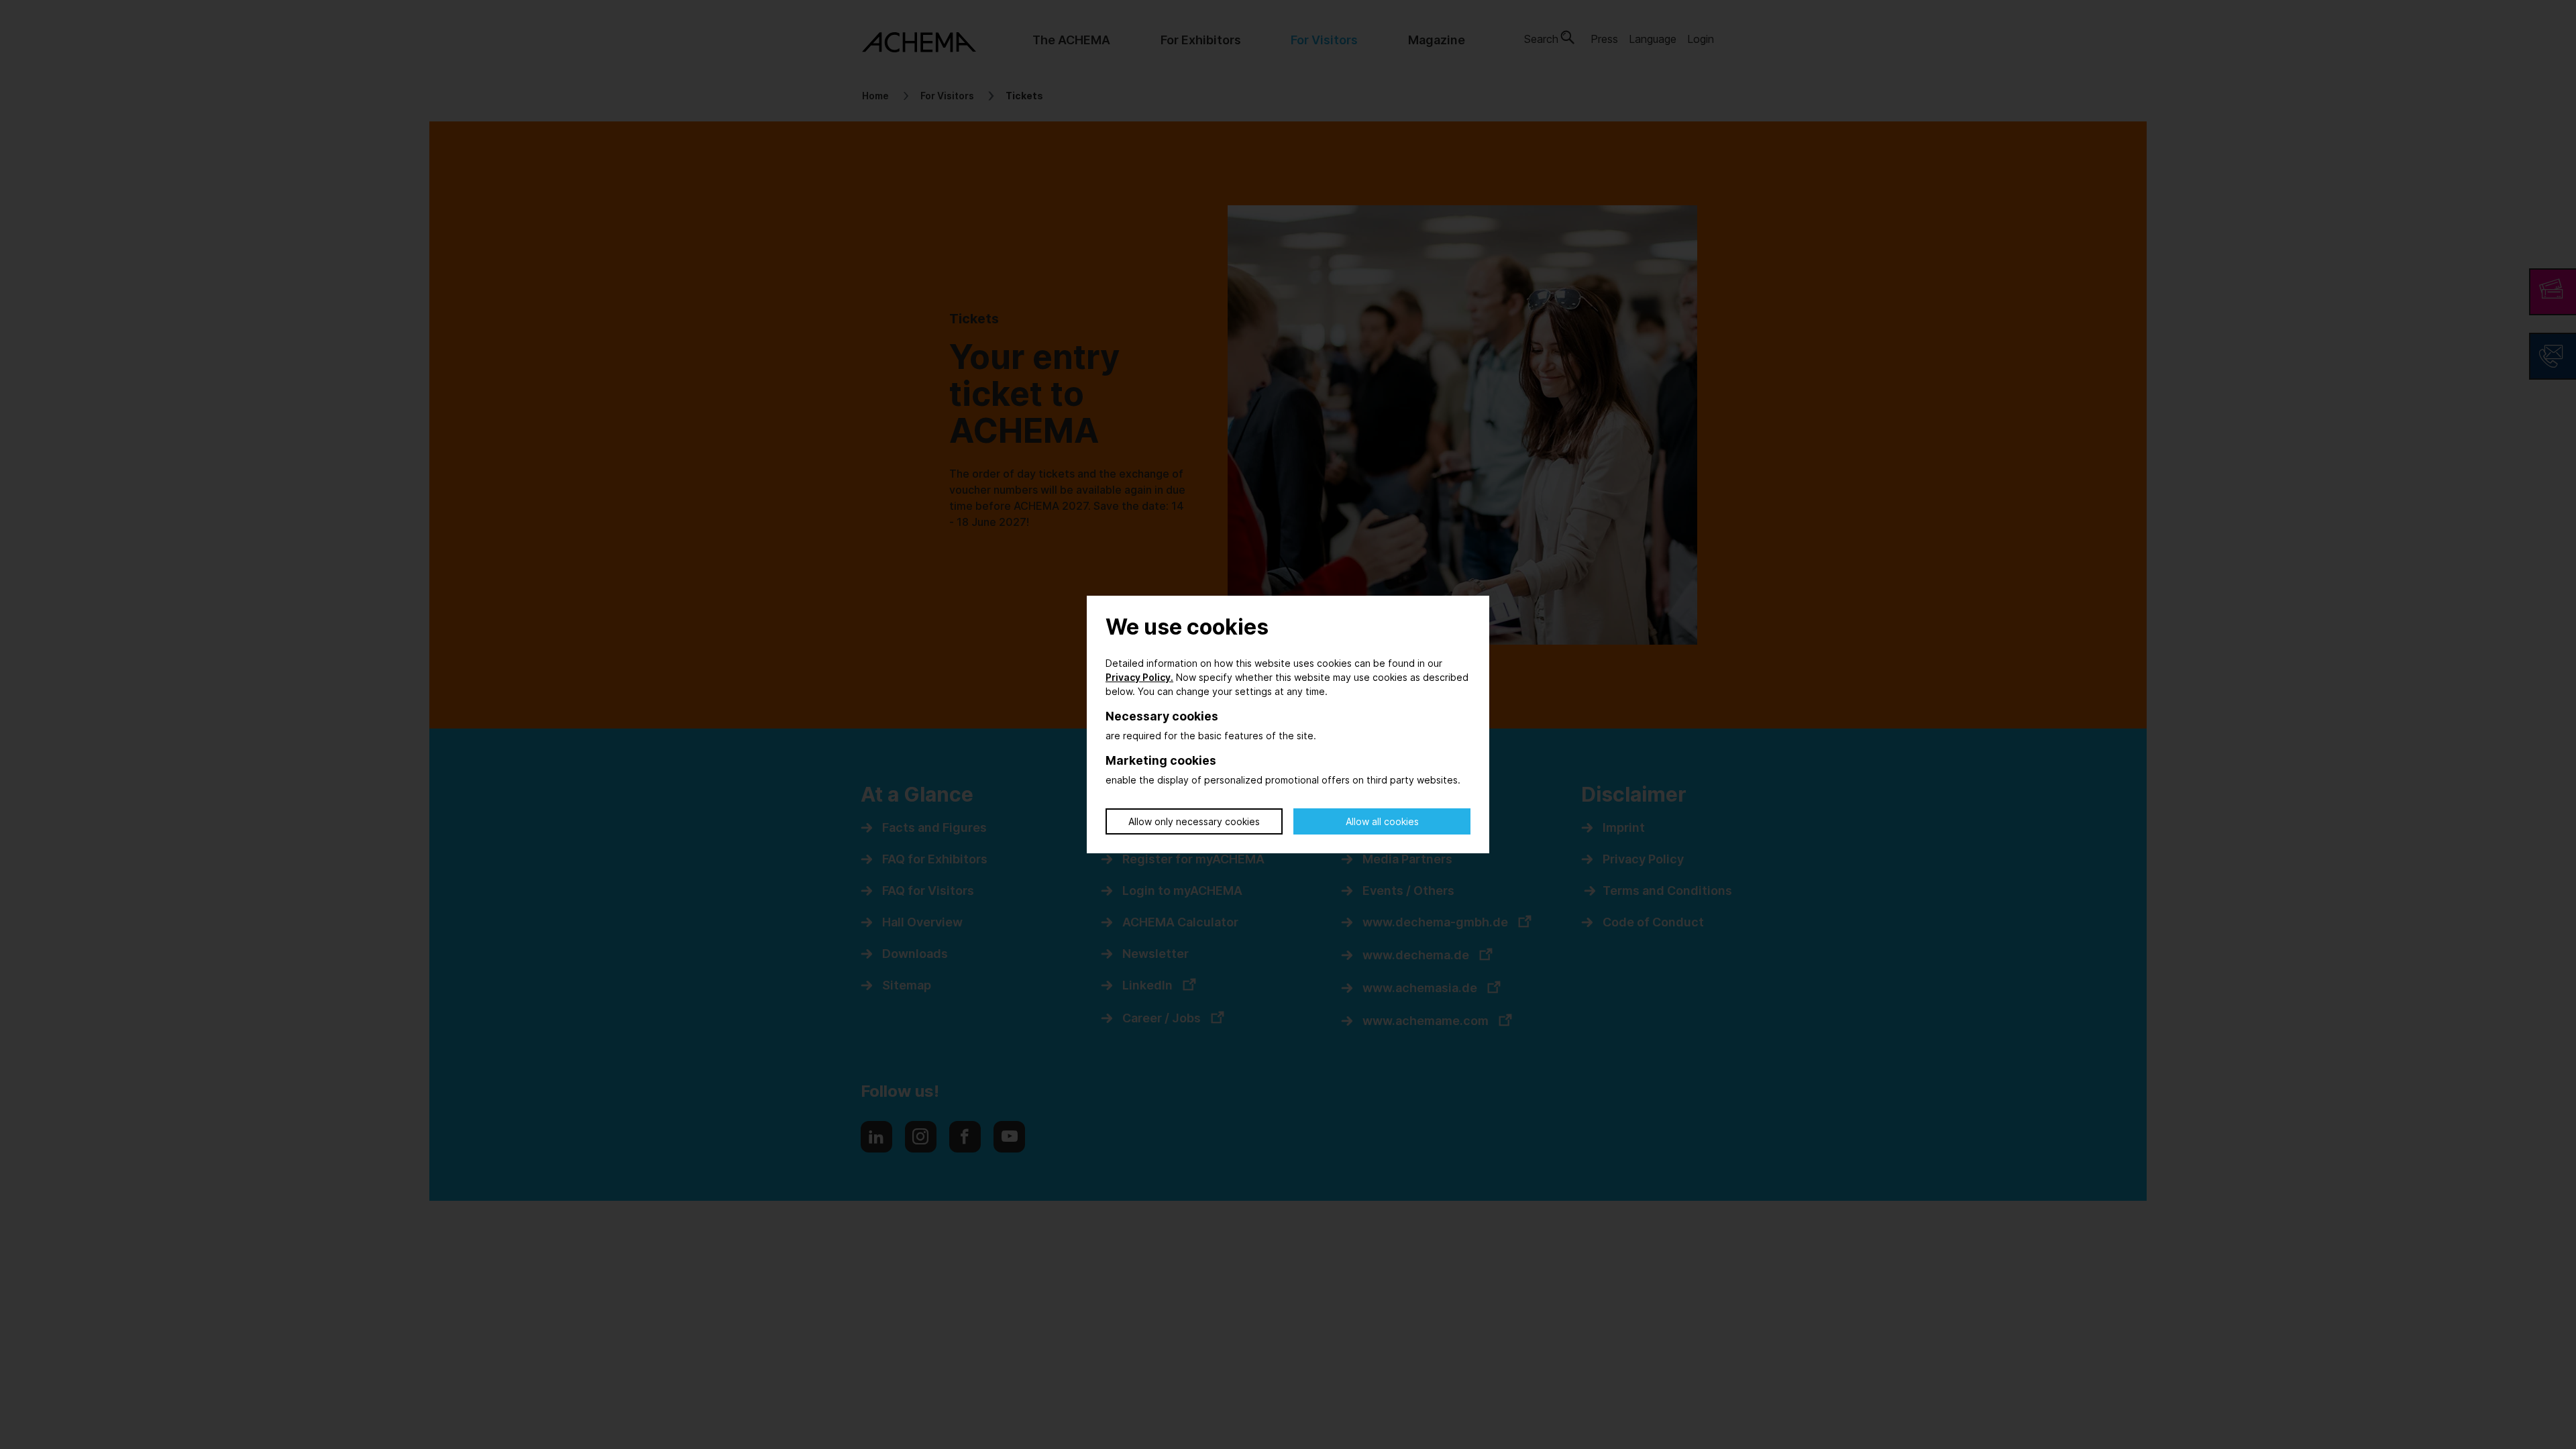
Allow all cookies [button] (1382, 821)
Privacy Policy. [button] (1139, 677)
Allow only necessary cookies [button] (1194, 821)
